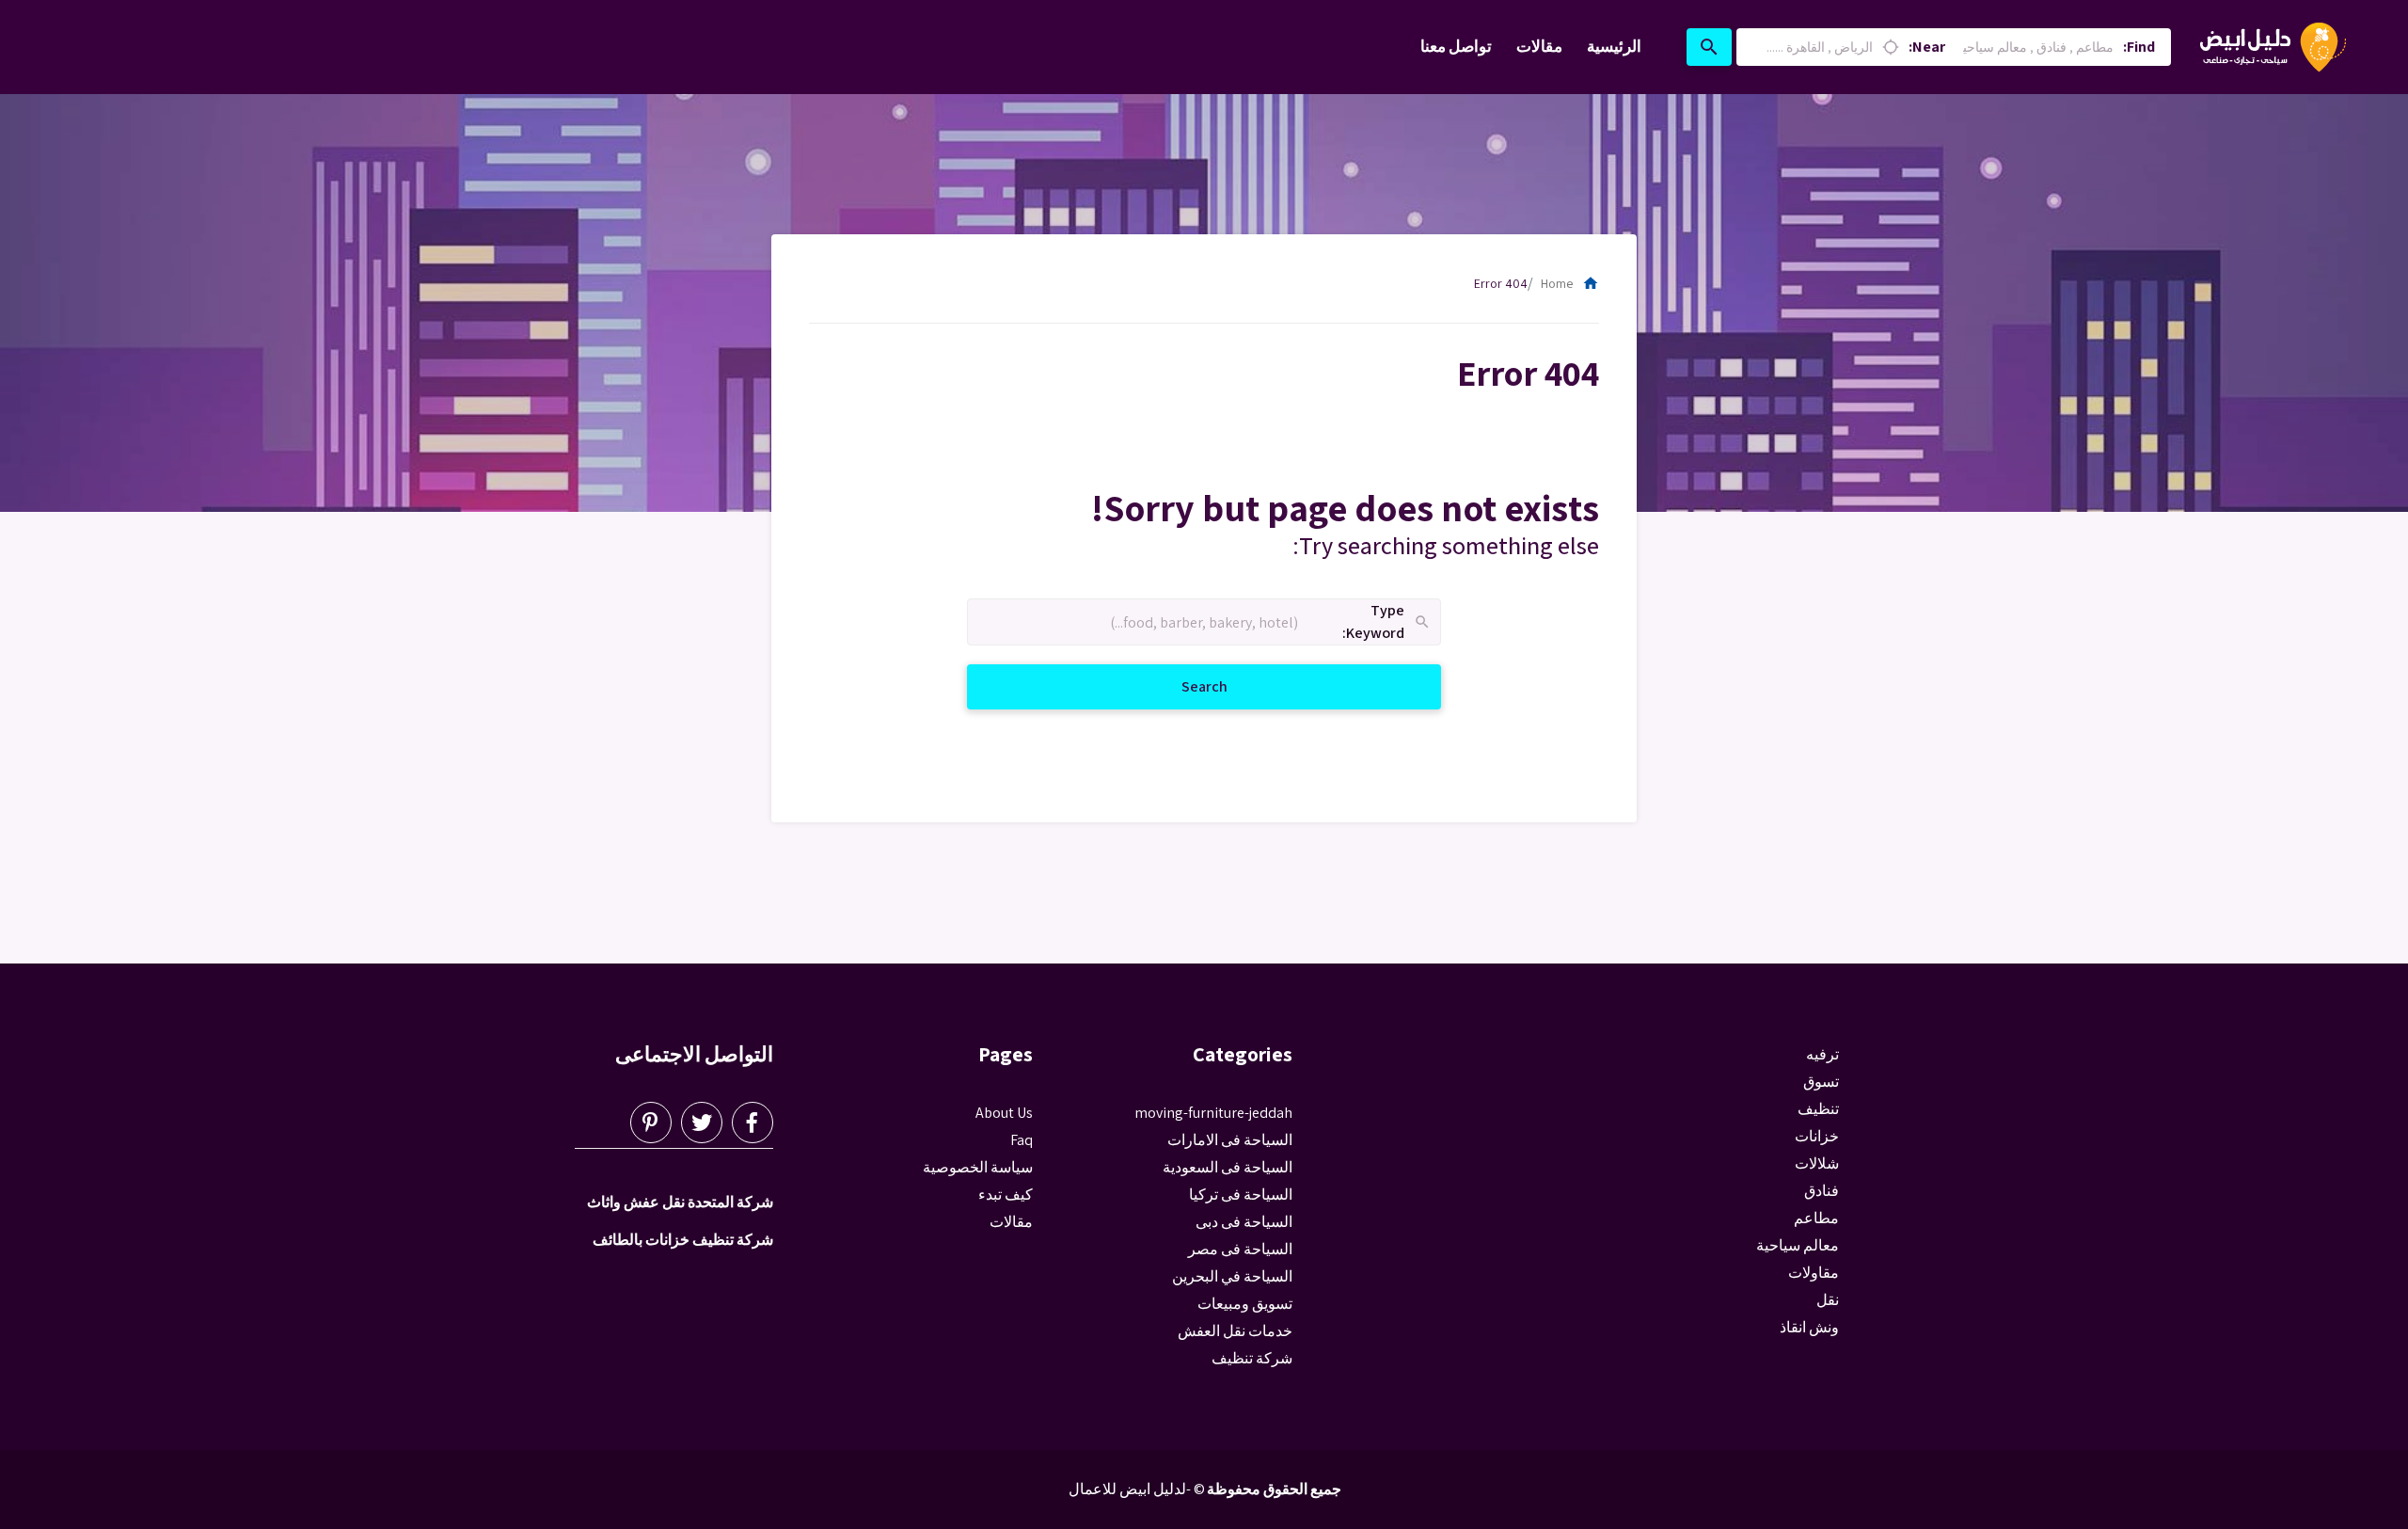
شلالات (1817, 1163)
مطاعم (1816, 1218)
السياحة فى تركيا (1241, 1195)
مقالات (1539, 46)
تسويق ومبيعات (1245, 1304)
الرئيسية (1614, 46)
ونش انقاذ (1809, 1327)
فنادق (1822, 1191)
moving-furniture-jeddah (1213, 1113)
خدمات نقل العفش (1235, 1331)
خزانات (1817, 1136)
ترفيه (1822, 1054)
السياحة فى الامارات (1230, 1140)
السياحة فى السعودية (1228, 1167)
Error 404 (1501, 283)
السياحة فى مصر (1240, 1249)
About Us (1004, 1113)
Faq (1022, 1140)
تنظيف (1818, 1109)
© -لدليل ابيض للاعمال (1137, 1489)
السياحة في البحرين (1232, 1276)
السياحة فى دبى (1244, 1222)
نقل (1828, 1300)
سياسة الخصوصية (978, 1167)
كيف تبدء (1006, 1195)
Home (1570, 283)
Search (1182, 686)
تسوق (1821, 1082)
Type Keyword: (1387, 622)
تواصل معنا (1456, 46)
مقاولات (1814, 1273)
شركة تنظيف (1252, 1358)
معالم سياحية (1798, 1245)
